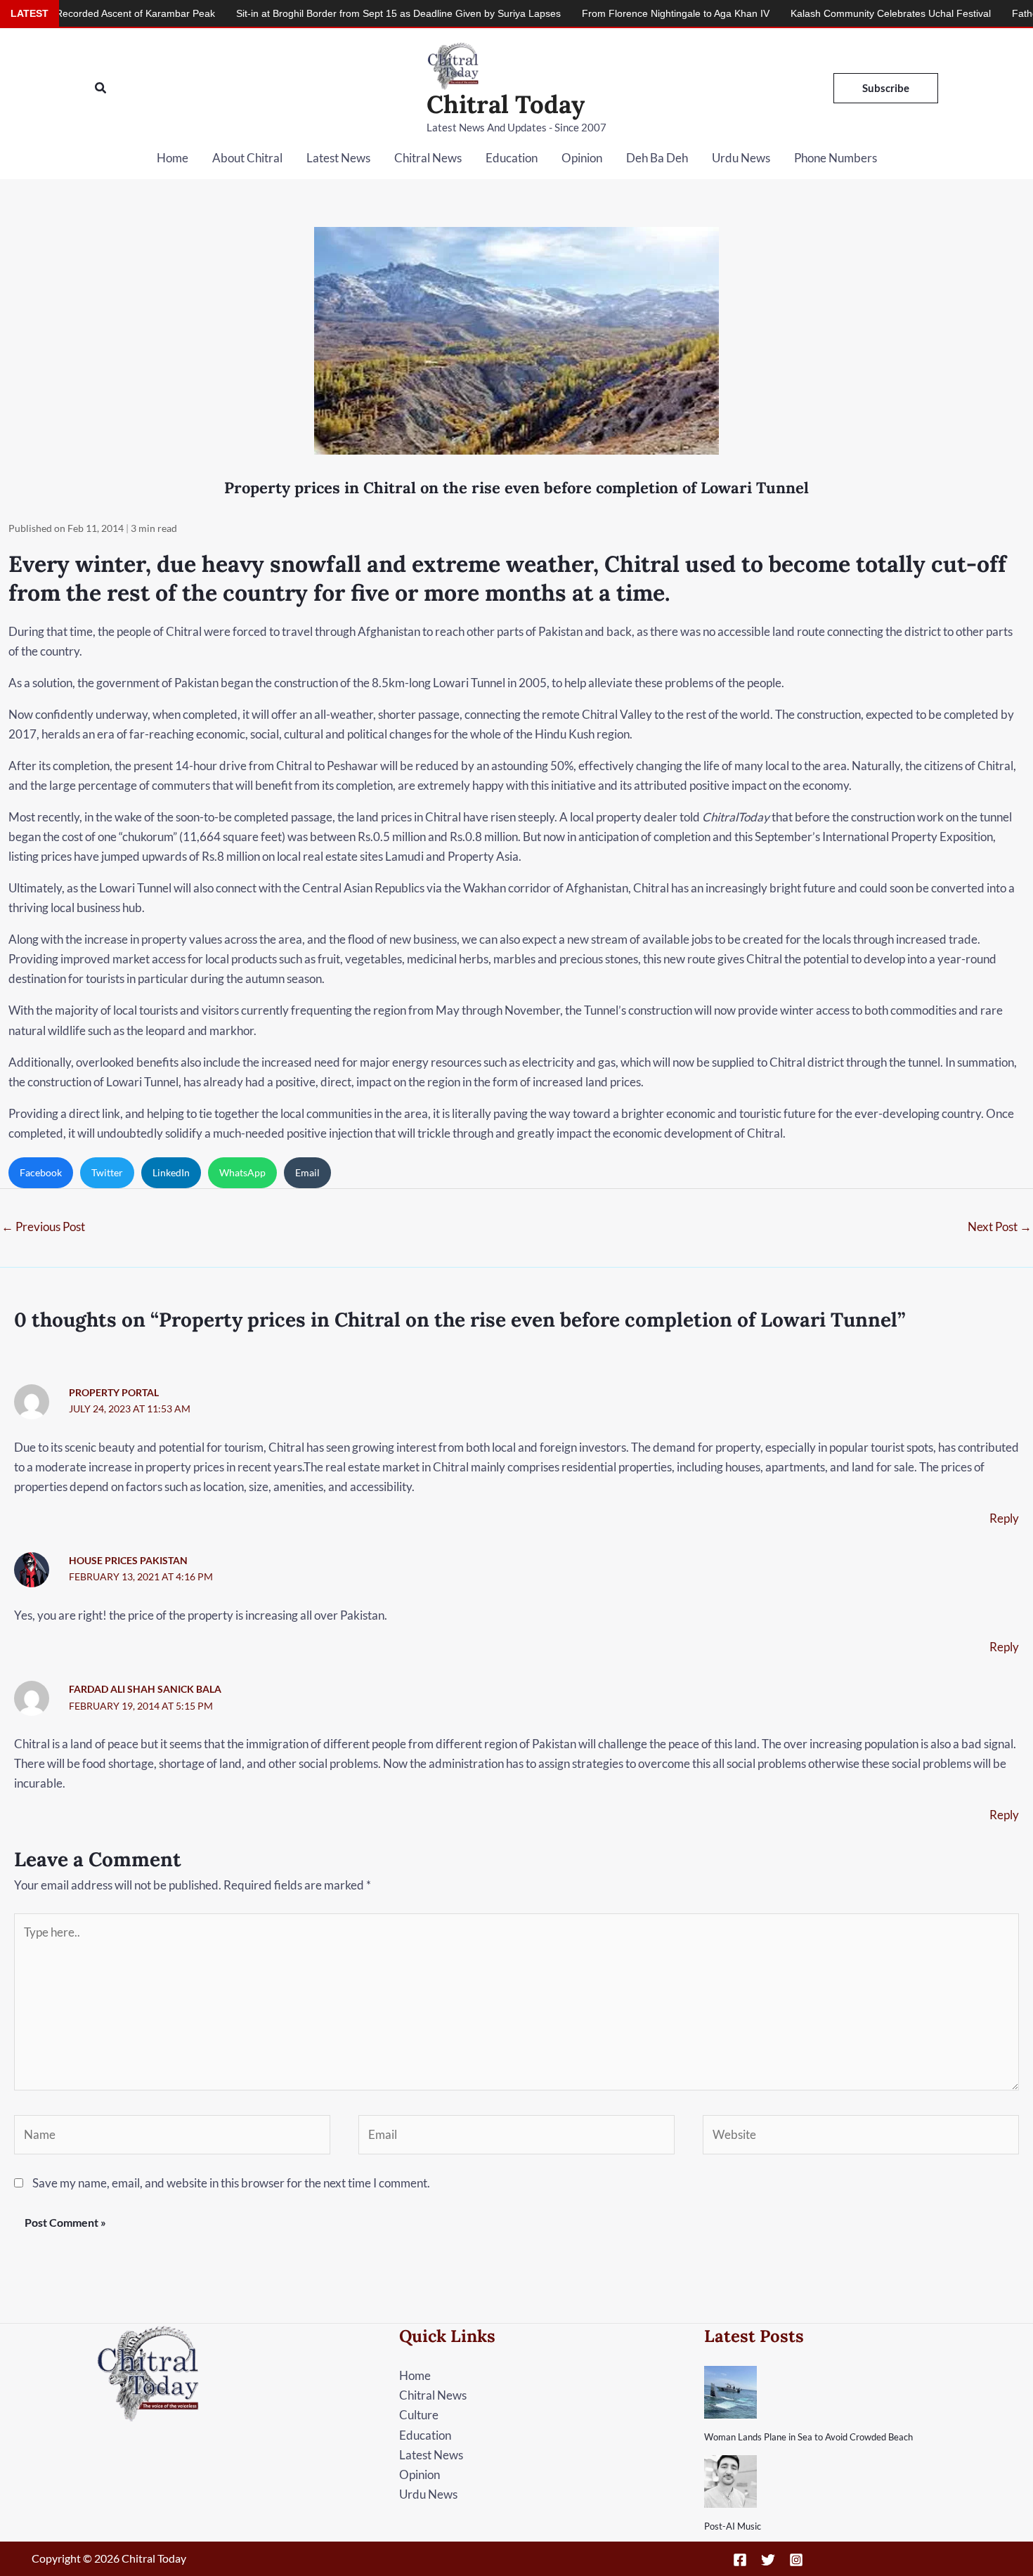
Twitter (107, 1172)
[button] (101, 88)
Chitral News (428, 158)
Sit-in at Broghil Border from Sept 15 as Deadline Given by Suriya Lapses (318, 13)
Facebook (41, 1172)
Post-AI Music (733, 2526)
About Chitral (247, 158)
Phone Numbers (836, 158)
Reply (1004, 1518)
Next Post (1000, 1227)
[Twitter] (768, 2560)
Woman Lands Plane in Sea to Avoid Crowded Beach (808, 2437)
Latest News (338, 158)
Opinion (582, 158)
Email (307, 1172)
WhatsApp (242, 1172)
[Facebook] (740, 2560)
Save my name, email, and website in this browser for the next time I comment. (231, 2183)
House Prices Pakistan (128, 1560)
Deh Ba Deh (657, 158)
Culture (419, 2415)
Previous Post (43, 1227)
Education (512, 158)
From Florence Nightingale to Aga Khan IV (596, 13)
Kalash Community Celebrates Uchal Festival (811, 13)
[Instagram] (796, 2560)
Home (173, 158)
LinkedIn (171, 1172)
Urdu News (741, 158)
